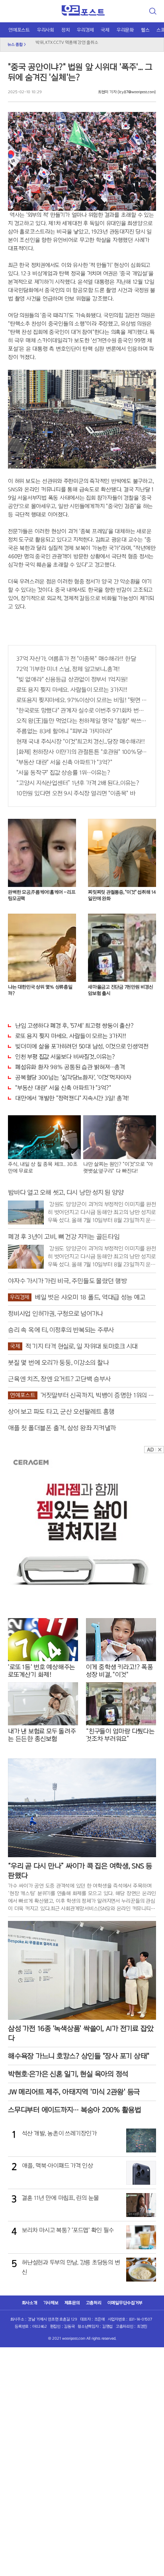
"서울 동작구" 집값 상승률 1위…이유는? (63, 773)
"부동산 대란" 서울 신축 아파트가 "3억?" (64, 762)
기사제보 (51, 2303)
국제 (105, 30)
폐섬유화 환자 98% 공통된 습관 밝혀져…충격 (70, 1067)
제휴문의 (72, 2303)
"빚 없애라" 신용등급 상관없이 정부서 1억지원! (72, 679)
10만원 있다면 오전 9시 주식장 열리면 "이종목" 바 (76, 793)
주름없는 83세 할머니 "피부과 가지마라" (64, 731)
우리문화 (125, 30)
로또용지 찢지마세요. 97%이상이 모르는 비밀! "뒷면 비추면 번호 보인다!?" (82, 700)
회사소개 (30, 2303)
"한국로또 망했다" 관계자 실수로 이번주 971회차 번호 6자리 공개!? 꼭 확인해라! (82, 710)
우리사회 (46, 30)
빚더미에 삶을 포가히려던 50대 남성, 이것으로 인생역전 (82, 1046)
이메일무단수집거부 (125, 2303)
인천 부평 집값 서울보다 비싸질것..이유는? (65, 1057)
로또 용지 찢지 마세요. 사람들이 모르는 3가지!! (72, 690)
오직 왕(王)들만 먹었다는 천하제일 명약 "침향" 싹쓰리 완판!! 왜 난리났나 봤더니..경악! (82, 721)
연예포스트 (19, 30)
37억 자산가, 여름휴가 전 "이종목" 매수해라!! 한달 (76, 659)
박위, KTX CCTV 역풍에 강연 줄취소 (67, 42)
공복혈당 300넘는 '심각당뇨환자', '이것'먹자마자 (73, 1077)
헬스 (145, 30)
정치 (66, 30)
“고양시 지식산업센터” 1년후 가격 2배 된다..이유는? (78, 783)
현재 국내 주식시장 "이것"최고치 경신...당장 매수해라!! (81, 742)
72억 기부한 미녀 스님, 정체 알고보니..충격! (68, 669)
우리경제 (85, 30)
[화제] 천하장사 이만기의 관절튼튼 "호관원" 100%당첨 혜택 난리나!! (82, 752)
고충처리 (94, 2303)
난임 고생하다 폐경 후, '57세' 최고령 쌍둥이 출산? (74, 1026)
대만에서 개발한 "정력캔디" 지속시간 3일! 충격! (72, 1098)
